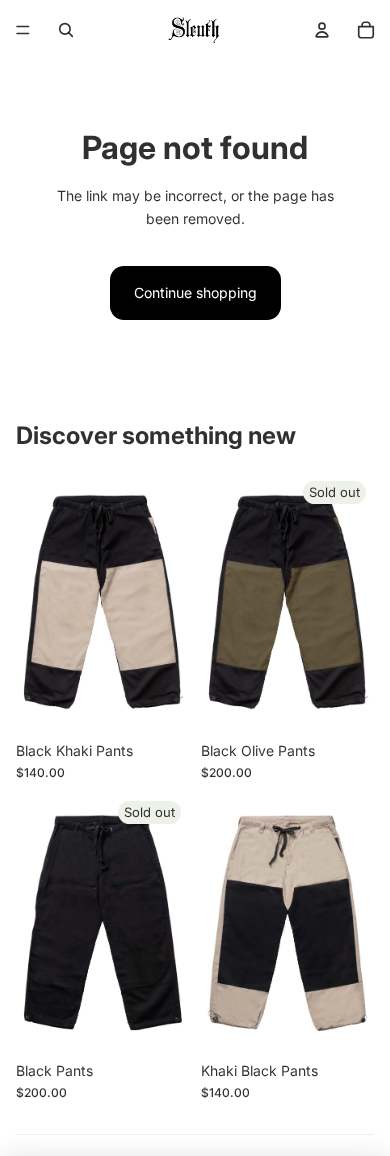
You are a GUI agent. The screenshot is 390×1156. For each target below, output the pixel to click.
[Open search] (66, 30)
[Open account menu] (322, 30)
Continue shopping (195, 292)
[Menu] (23, 30)
